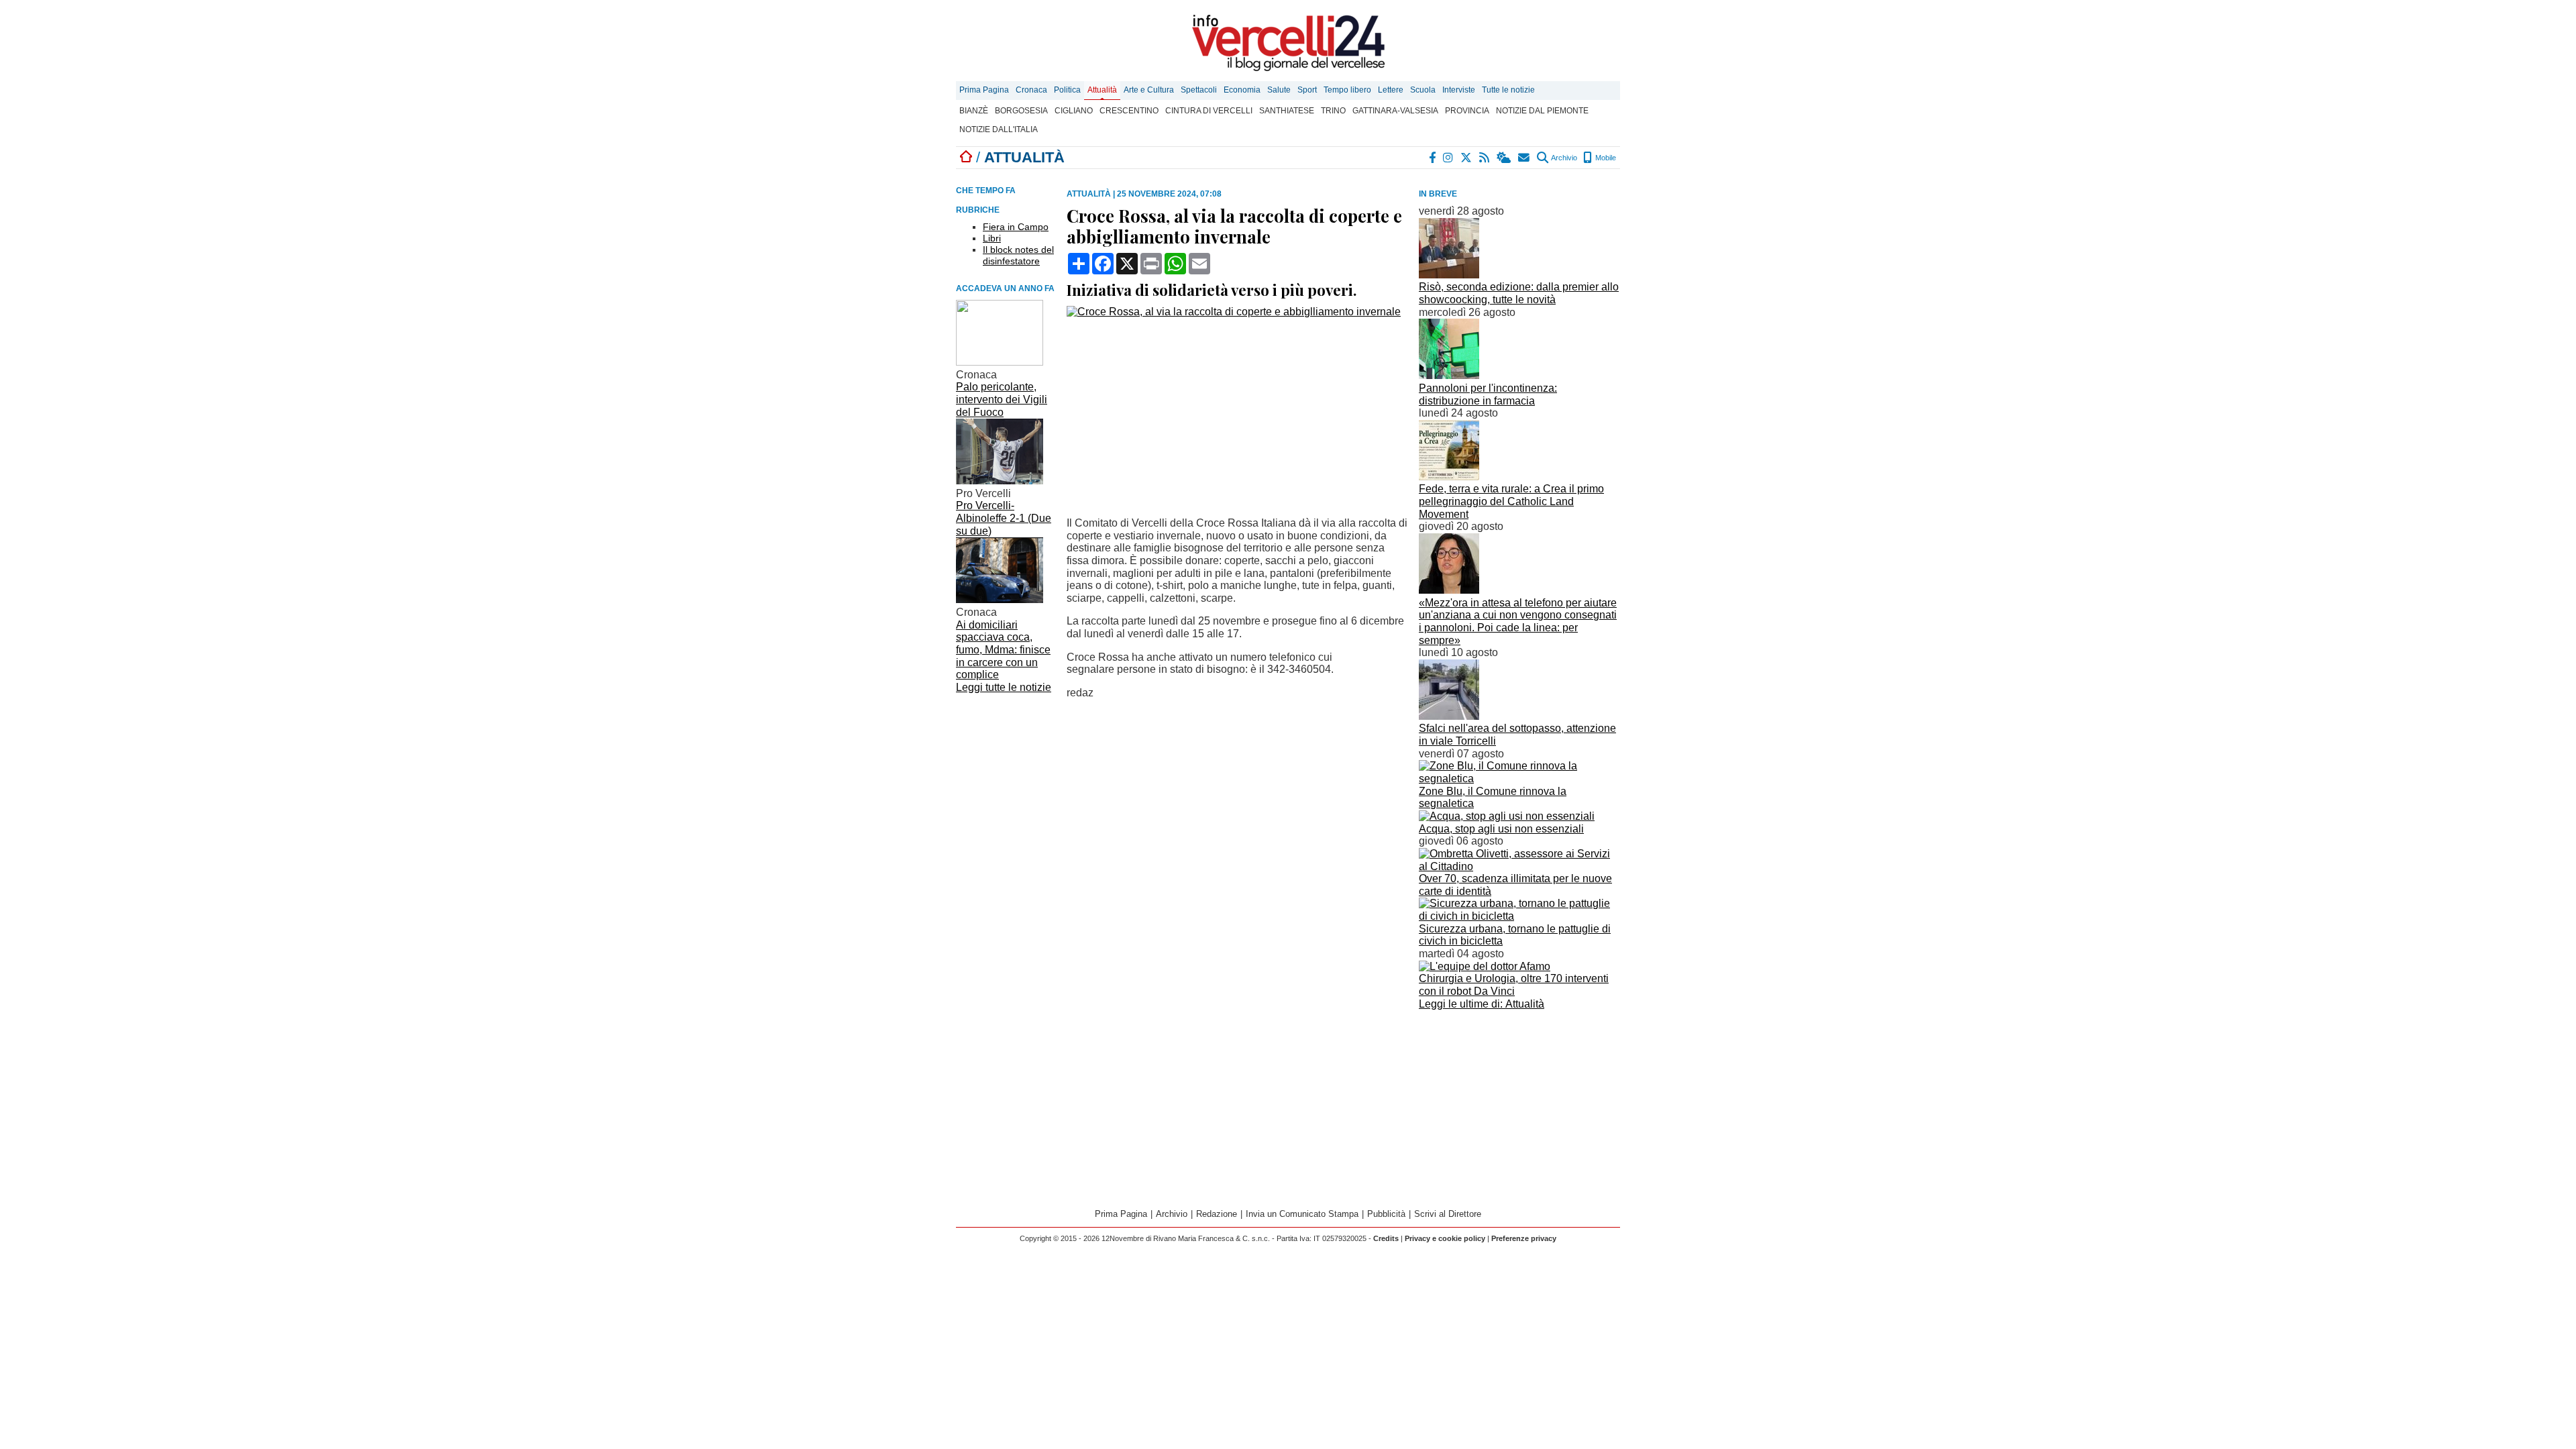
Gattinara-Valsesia (1395, 111)
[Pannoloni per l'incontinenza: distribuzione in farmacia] (1449, 375)
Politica (1067, 90)
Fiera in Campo (1016, 227)
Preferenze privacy (1524, 1238)
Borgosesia (1021, 111)
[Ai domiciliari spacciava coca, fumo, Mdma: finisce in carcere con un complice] (1000, 599)
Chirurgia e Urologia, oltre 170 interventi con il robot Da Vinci (1514, 985)
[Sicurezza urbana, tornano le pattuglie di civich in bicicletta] (1519, 916)
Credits (1386, 1238)
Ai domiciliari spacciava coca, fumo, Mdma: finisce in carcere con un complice (1003, 650)
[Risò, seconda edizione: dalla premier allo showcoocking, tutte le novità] (1449, 275)
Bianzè (974, 111)
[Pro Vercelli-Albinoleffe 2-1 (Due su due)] (1000, 481)
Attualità (1102, 90)
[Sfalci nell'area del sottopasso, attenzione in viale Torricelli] (1449, 716)
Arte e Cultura (1149, 90)
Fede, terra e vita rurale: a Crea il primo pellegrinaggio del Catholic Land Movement (1511, 501)
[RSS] (1485, 158)
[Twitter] (1467, 158)
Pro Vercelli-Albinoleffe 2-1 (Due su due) (1004, 518)
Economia (1242, 90)
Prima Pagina (984, 90)
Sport (1307, 90)
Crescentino (1129, 111)
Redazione (1217, 1214)
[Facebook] (1433, 158)
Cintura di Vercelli (1209, 111)
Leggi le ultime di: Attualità (1482, 1004)
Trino (1333, 111)
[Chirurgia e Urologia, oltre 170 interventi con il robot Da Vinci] (1485, 966)
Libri (992, 238)
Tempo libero (1347, 90)
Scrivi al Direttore (1448, 1214)
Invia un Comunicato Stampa (1302, 1214)
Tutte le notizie (1508, 90)
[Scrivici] (1524, 158)
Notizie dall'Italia (999, 129)
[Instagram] (1449, 158)
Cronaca (1031, 90)
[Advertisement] (1519, 1094)
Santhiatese (1287, 111)
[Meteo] (1504, 158)
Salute (1279, 90)
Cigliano (1074, 111)
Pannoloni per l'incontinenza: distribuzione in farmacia (1488, 394)
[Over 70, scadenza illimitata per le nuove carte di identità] (1519, 866)
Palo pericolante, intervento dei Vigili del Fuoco (1002, 399)
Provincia (1467, 111)
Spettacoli (1199, 90)
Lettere (1391, 90)
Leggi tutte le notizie (1004, 687)
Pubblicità (1386, 1214)
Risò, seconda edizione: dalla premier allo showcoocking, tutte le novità (1519, 293)
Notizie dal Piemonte (1542, 111)
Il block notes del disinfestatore (1018, 255)
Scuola (1423, 90)
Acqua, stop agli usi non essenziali (1501, 829)
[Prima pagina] (966, 157)
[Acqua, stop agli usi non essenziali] (1507, 816)
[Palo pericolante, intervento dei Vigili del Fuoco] (1000, 362)
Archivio (1563, 158)
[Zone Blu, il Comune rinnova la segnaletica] (1519, 779)
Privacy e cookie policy (1445, 1238)
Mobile (1605, 158)
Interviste (1459, 90)
